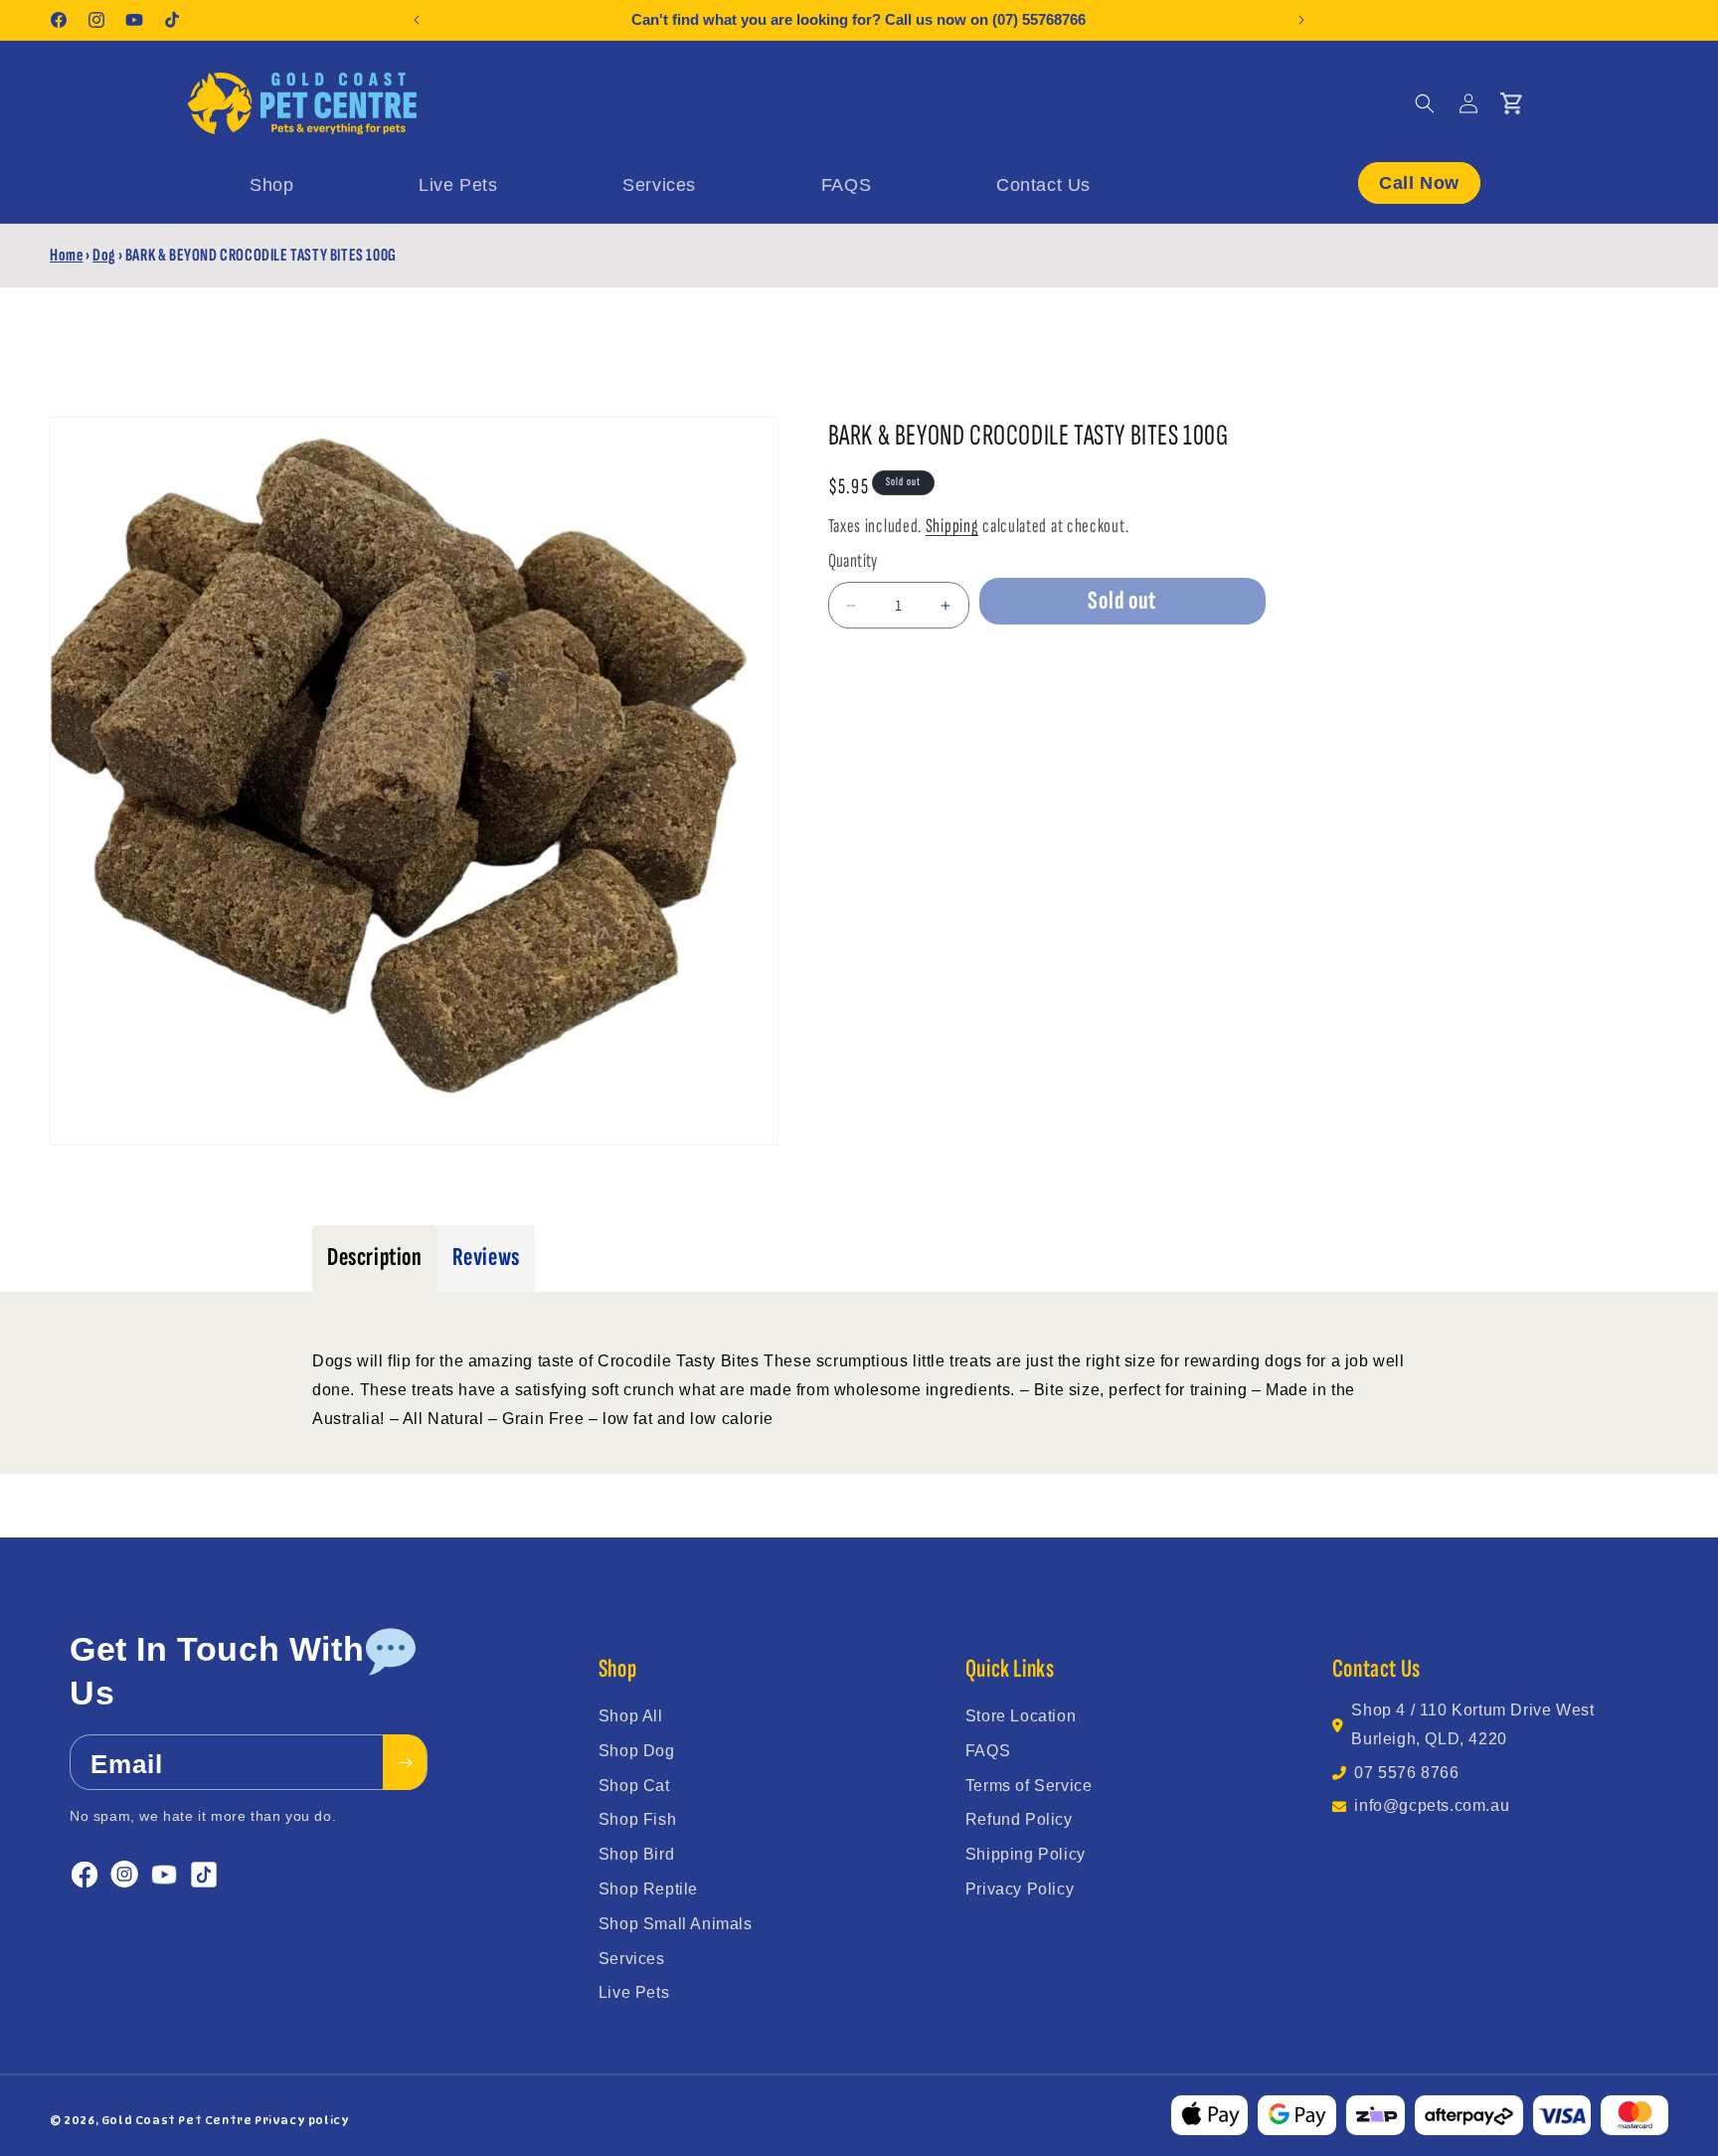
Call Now (1419, 182)
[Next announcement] (1301, 20)
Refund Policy (1019, 1819)
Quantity (853, 561)
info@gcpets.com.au (1432, 1805)
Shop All (631, 1716)
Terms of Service (1029, 1786)
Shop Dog (637, 1751)
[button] (1425, 103)
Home (66, 255)
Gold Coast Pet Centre (177, 2120)
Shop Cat (634, 1786)
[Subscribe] (405, 1763)
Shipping (952, 526)
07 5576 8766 (1406, 1773)
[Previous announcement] (417, 20)
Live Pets (634, 1992)
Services (632, 1959)
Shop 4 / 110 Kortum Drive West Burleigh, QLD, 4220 (1472, 1724)
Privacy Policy (1020, 1889)
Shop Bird (636, 1854)
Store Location (1021, 1716)
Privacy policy (302, 2120)
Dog (104, 255)
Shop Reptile (648, 1889)
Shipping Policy (1026, 1854)
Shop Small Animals (676, 1924)
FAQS (988, 1751)
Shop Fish (637, 1819)
